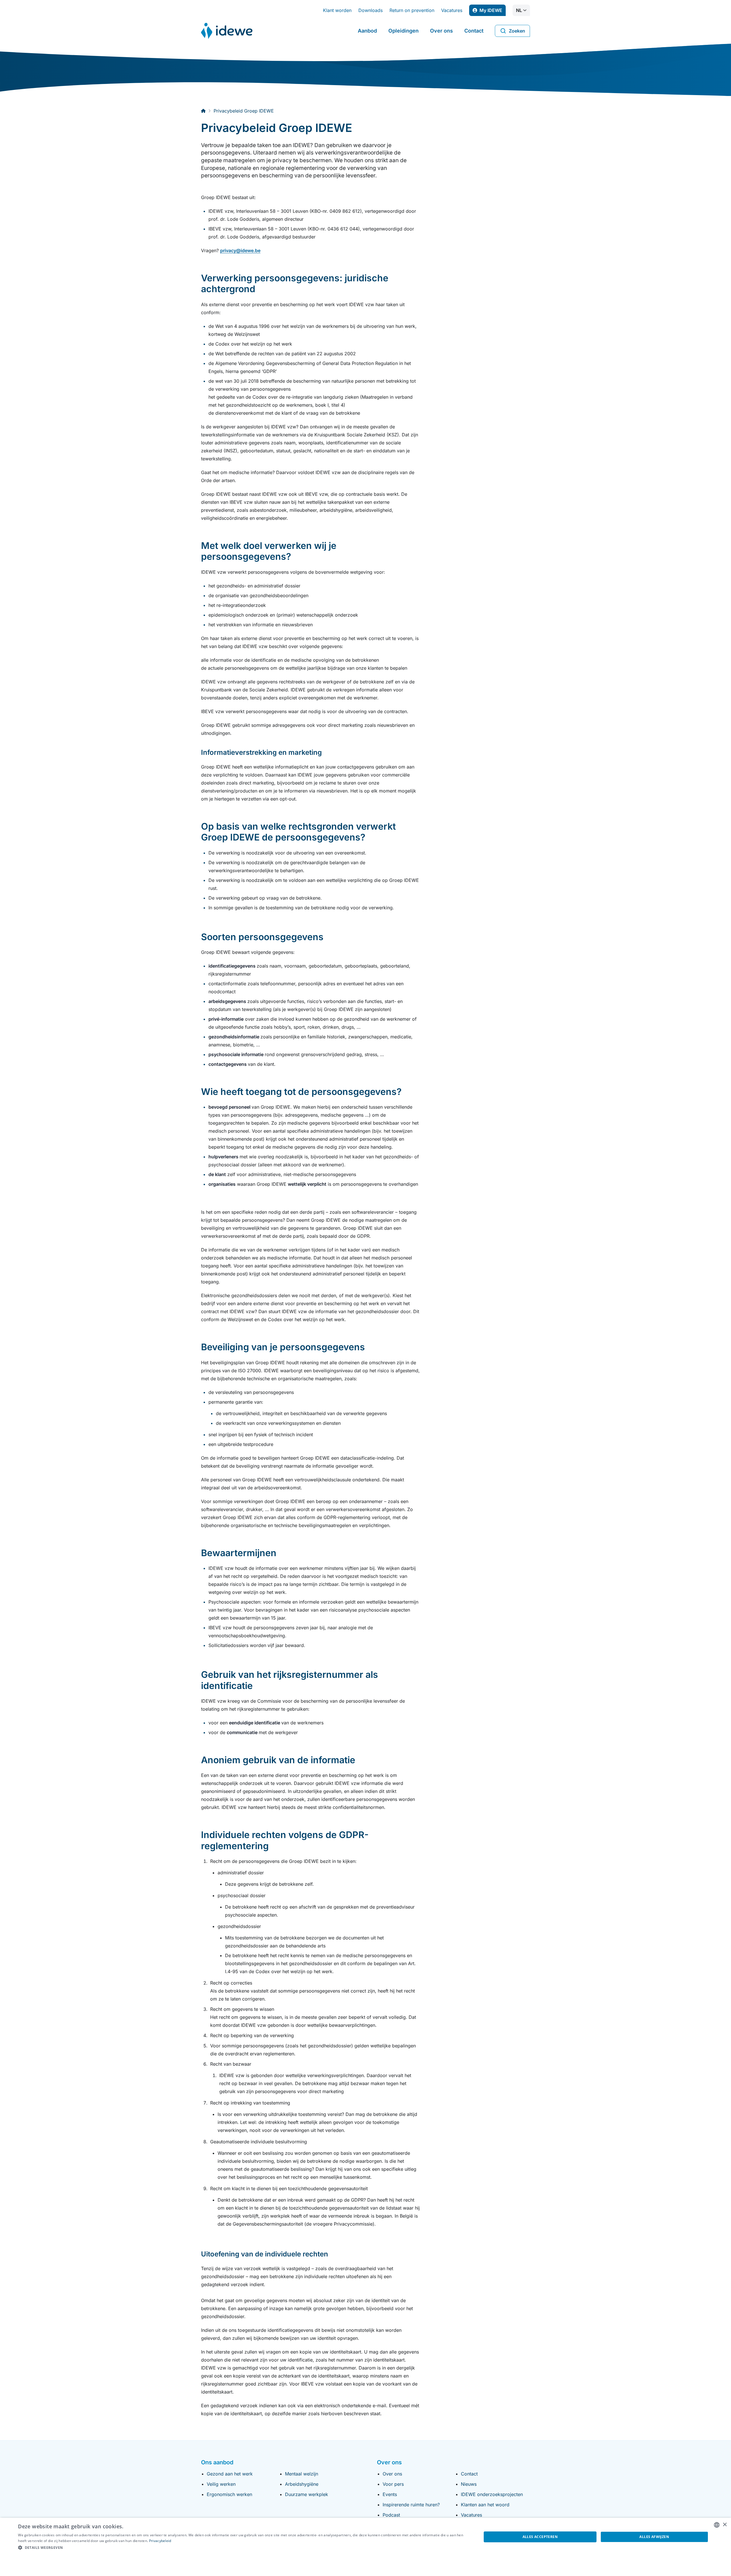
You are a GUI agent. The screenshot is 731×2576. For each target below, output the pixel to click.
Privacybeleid (160, 2541)
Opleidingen (403, 31)
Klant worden (337, 10)
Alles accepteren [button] (540, 2537)
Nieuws (469, 2484)
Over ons (441, 31)
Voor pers (393, 2484)
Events (390, 2494)
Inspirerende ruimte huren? (411, 2505)
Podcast (391, 2515)
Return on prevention (412, 10)
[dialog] (365, 2547)
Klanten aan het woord (485, 2505)
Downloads (370, 10)
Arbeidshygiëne (302, 2484)
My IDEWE (493, 12)
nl (519, 10)
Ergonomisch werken (229, 2494)
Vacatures (452, 10)
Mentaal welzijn (302, 2474)
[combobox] (717, 2525)
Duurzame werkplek (307, 2494)
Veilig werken (221, 2484)
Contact (474, 31)
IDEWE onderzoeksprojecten (492, 2494)
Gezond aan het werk (230, 2474)
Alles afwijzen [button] (654, 2537)
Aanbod (367, 31)
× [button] (725, 2525)
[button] (243, 2548)
